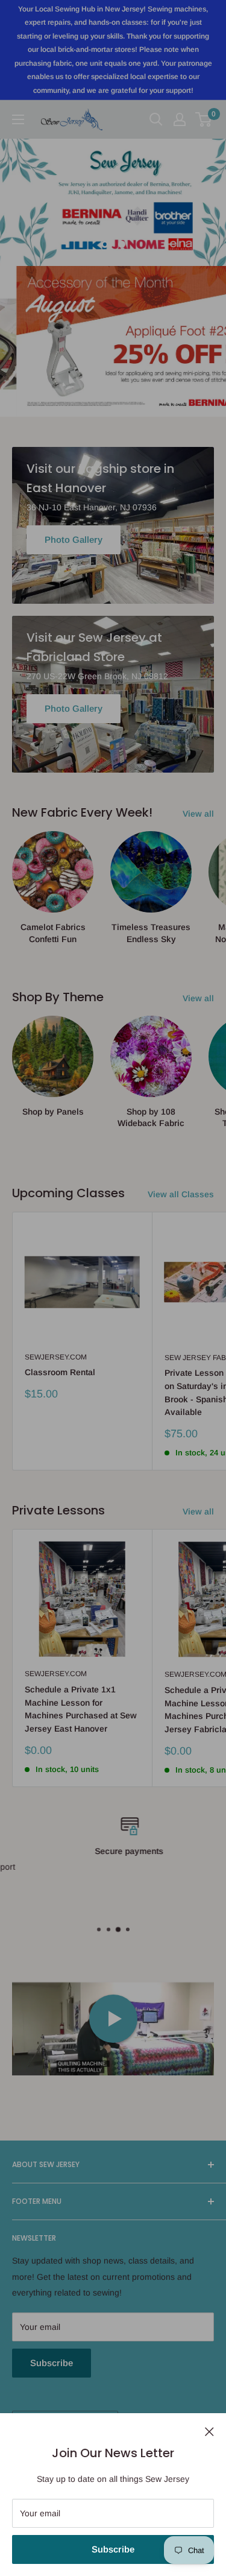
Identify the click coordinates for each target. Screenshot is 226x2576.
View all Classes (181, 1194)
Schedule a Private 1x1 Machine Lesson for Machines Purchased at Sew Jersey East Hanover (81, 1709)
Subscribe (113, 2549)
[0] (204, 119)
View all (198, 814)
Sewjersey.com (56, 1357)
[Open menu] (18, 119)
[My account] (180, 119)
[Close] (209, 2431)
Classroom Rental (60, 1372)
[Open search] (156, 119)
